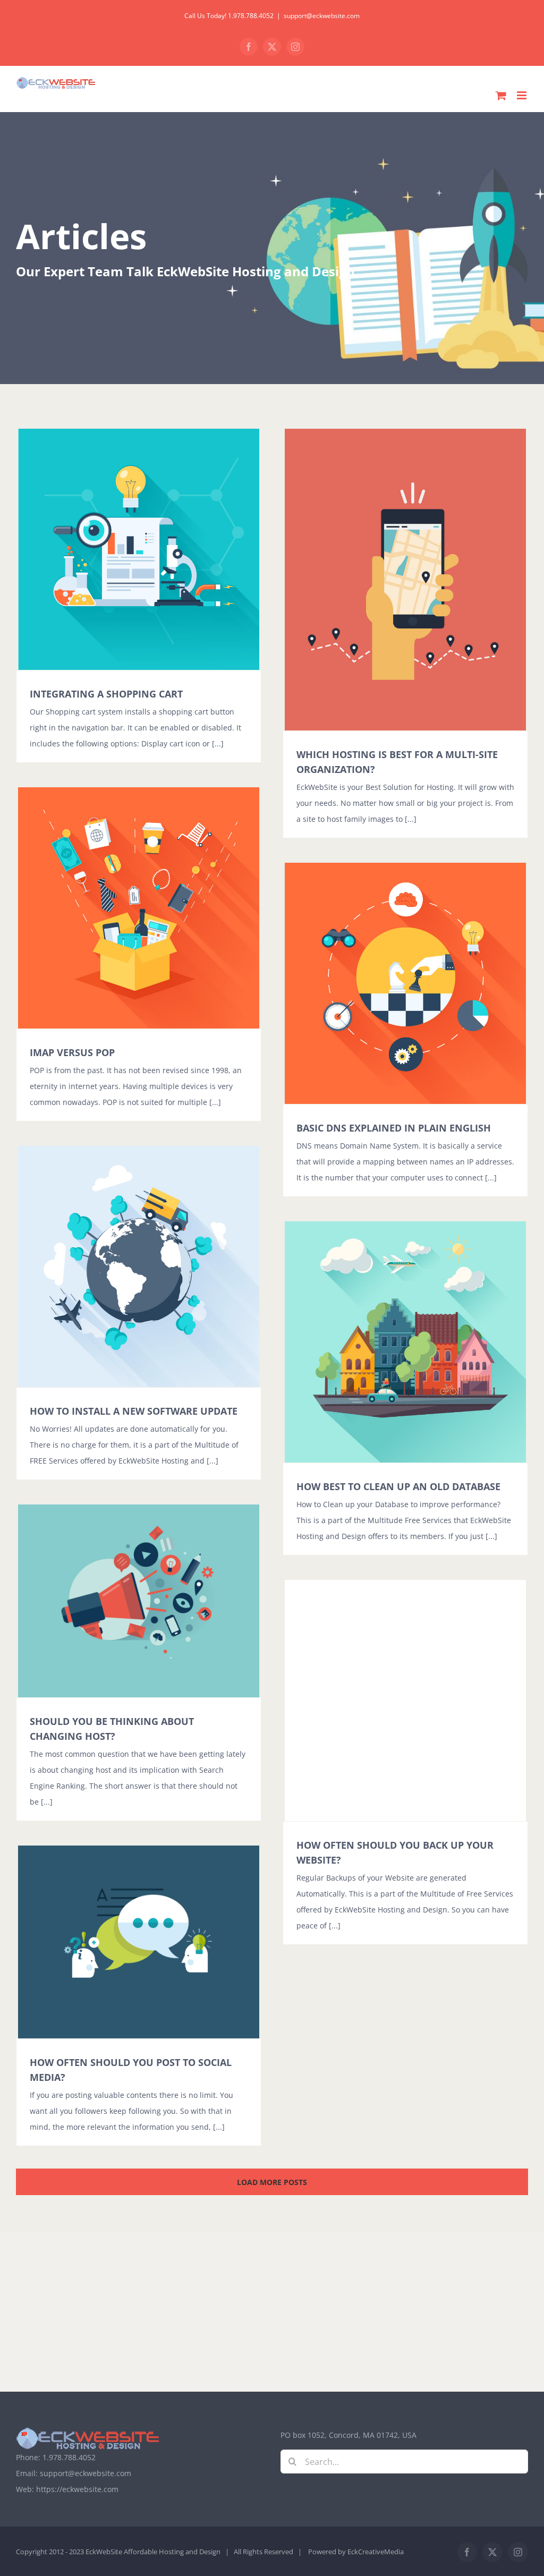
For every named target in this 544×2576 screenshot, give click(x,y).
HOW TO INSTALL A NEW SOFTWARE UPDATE (134, 1411)
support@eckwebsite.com (322, 16)
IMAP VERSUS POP (72, 1052)
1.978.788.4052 (69, 2457)
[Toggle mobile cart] (501, 95)
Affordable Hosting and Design (172, 2552)
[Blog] (272, 248)
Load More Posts (272, 2182)
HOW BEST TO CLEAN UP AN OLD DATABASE (398, 1486)
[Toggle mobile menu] (522, 95)
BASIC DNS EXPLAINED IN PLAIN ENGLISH (394, 1128)
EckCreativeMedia (376, 2552)
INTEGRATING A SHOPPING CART (106, 694)
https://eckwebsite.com (77, 2489)
